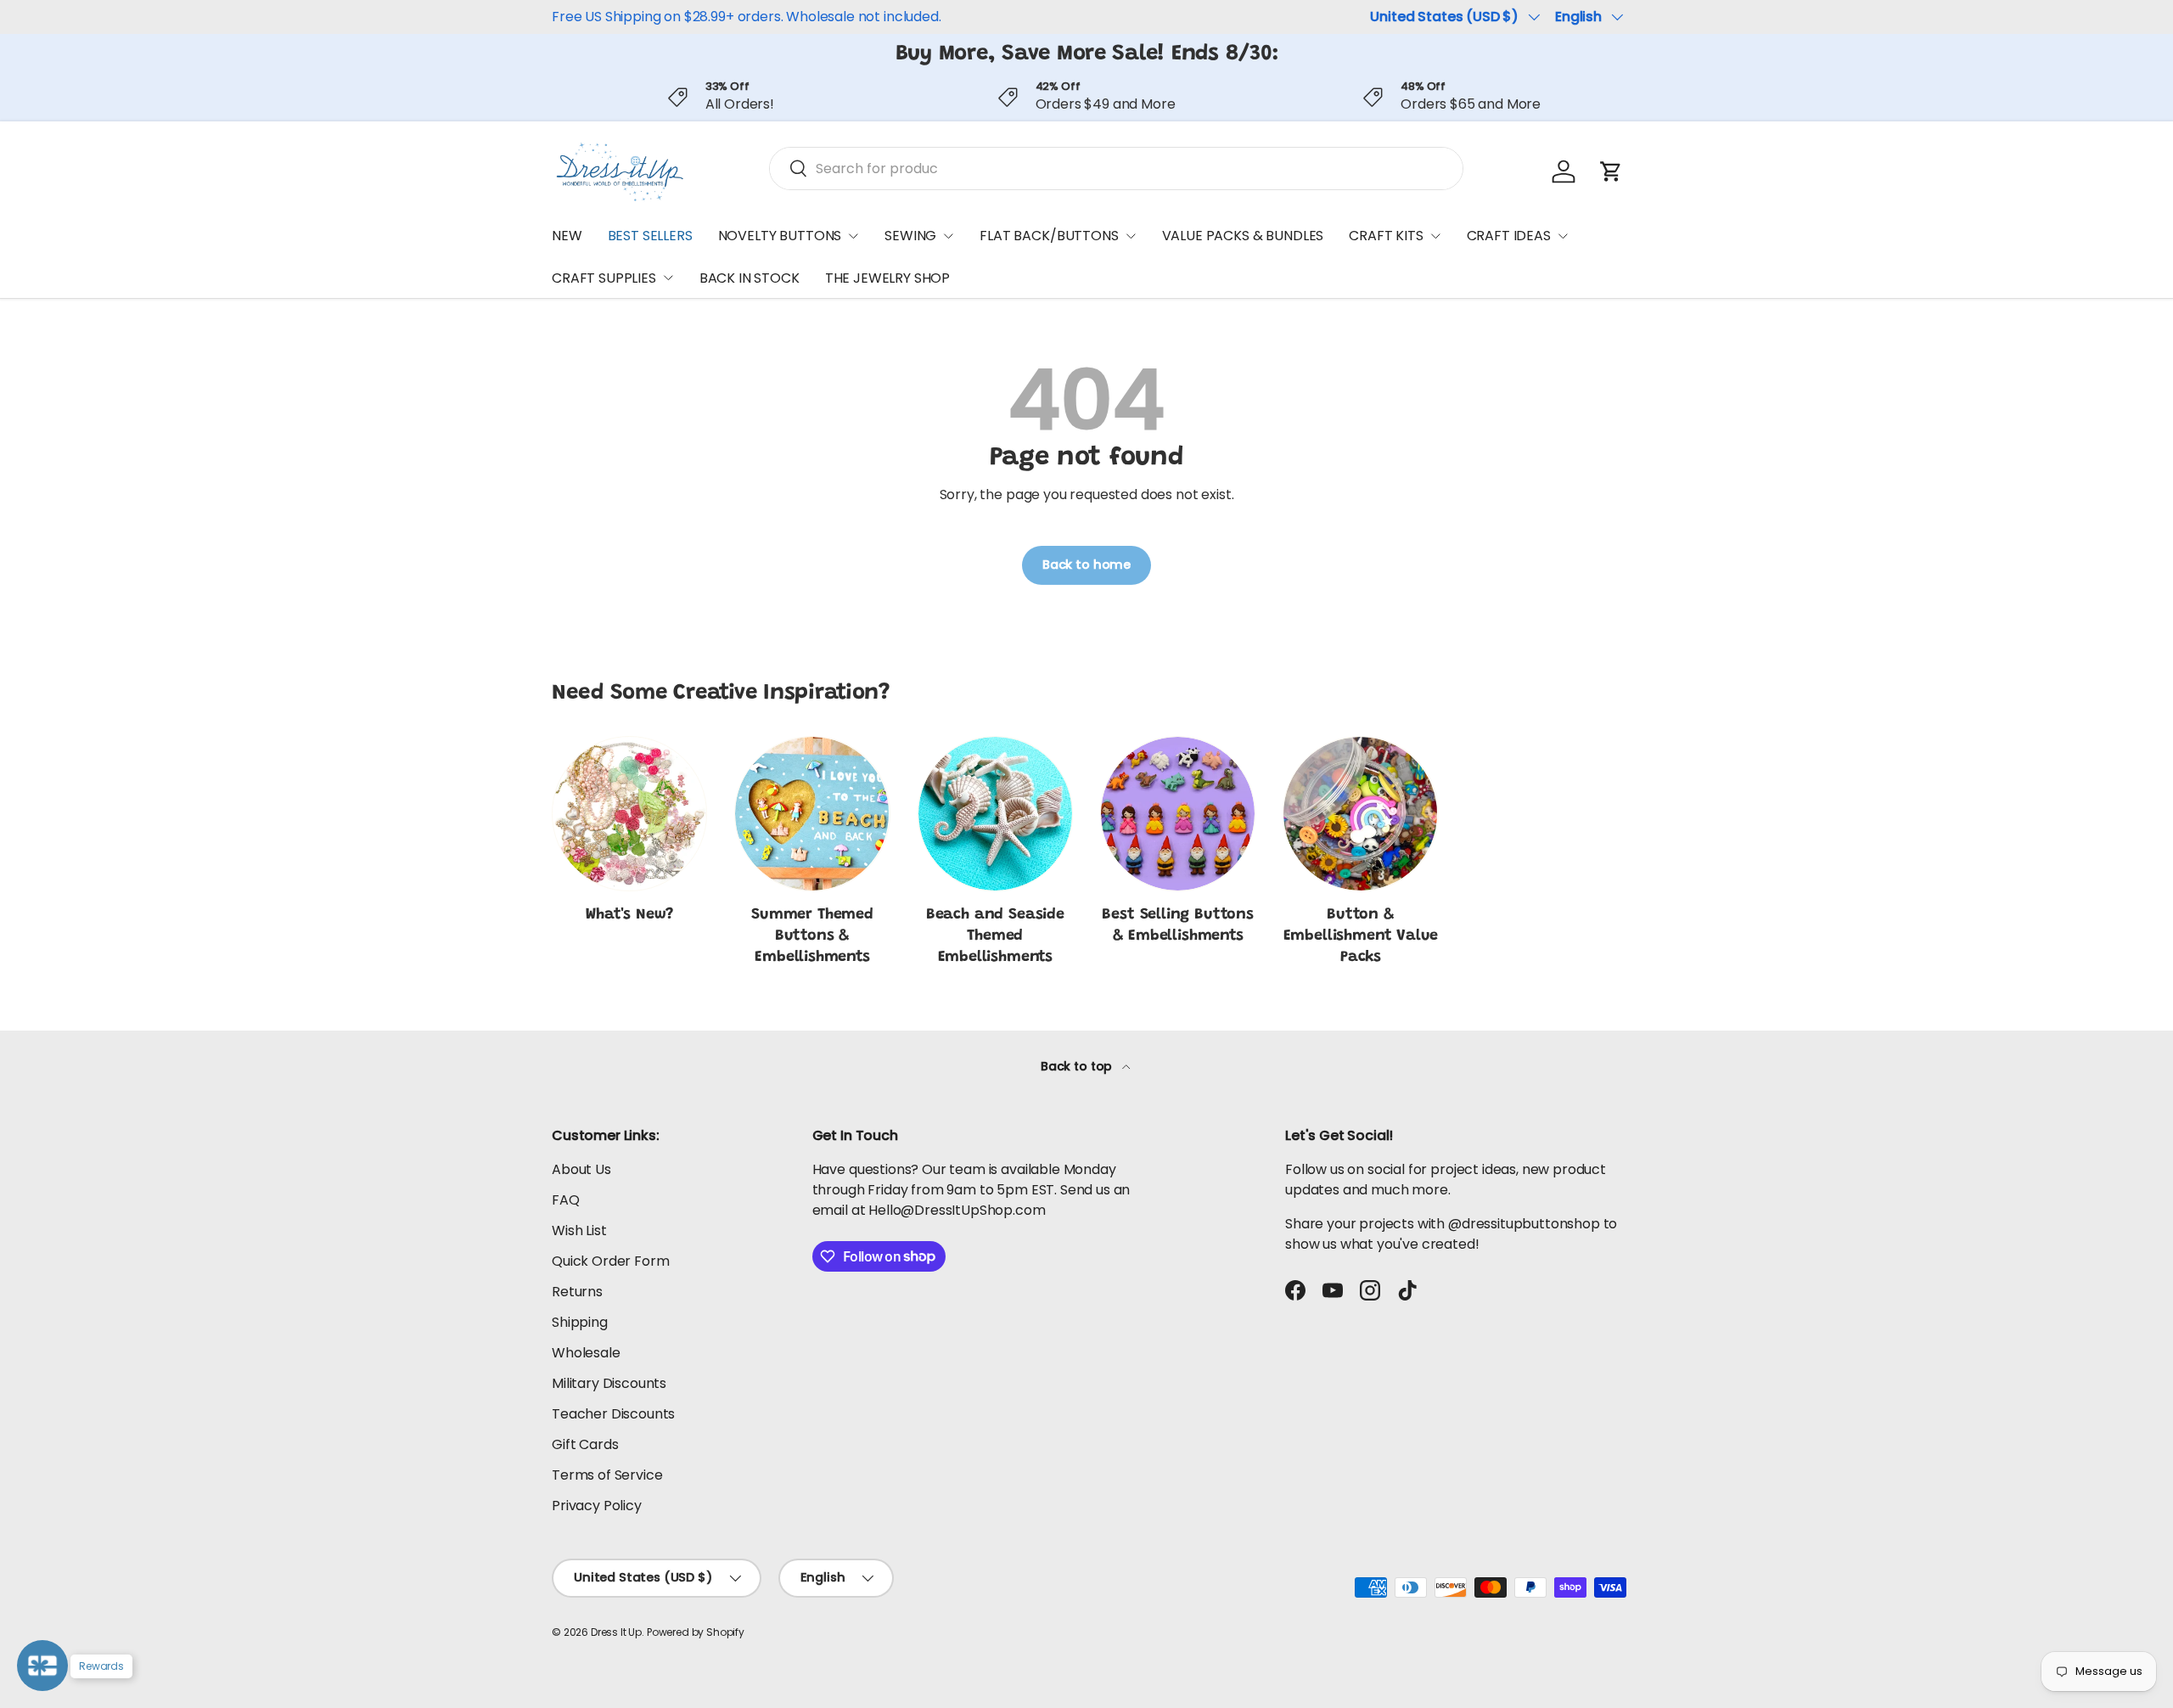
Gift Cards (585, 1444)
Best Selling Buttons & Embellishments (1177, 926)
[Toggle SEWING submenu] (948, 236)
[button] (1611, 171)
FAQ (566, 1200)
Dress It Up (616, 1632)
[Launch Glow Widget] (42, 1666)
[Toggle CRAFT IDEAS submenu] (1563, 236)
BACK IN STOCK (750, 278)
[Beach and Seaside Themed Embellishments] (995, 814)
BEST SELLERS (650, 236)
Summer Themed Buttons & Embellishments (812, 936)
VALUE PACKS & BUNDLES (1243, 236)
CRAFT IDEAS (1509, 236)
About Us (581, 1169)
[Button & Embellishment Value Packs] (1360, 814)
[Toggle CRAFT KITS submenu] (1435, 236)
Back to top (1078, 1066)
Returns (577, 1292)
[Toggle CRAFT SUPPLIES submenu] (668, 278)
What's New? (629, 915)
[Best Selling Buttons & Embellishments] (1178, 814)
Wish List (579, 1230)
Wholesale (586, 1353)
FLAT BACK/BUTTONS (1049, 236)
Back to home (1086, 565)
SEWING (910, 236)
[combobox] (1116, 169)
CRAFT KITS (1386, 236)
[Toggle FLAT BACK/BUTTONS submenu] (1131, 236)
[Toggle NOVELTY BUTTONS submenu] (853, 236)
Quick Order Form (610, 1261)
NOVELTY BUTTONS (780, 236)
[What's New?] (629, 814)
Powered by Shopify (696, 1632)
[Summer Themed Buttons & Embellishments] (812, 814)
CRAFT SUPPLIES (604, 278)
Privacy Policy (597, 1506)
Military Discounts (609, 1383)
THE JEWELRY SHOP (887, 278)
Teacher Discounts (613, 1414)
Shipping (580, 1322)
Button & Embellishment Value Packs (1361, 936)
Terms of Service (607, 1475)
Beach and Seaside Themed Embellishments (995, 936)
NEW (567, 236)
